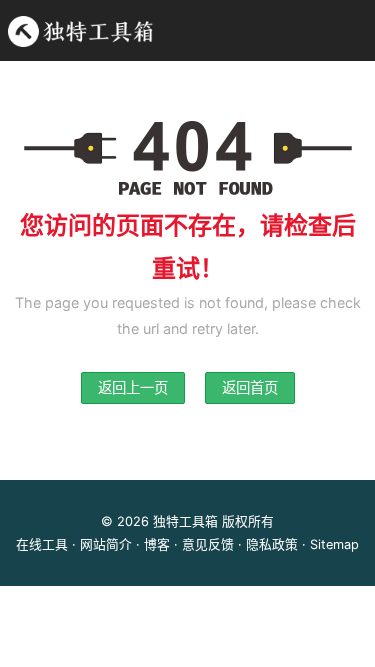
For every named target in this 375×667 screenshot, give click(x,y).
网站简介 (106, 544)
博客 (157, 544)
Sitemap (334, 544)
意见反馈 (208, 544)
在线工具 (42, 544)
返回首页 (250, 387)
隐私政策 (272, 544)
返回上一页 (133, 387)
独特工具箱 (185, 521)
